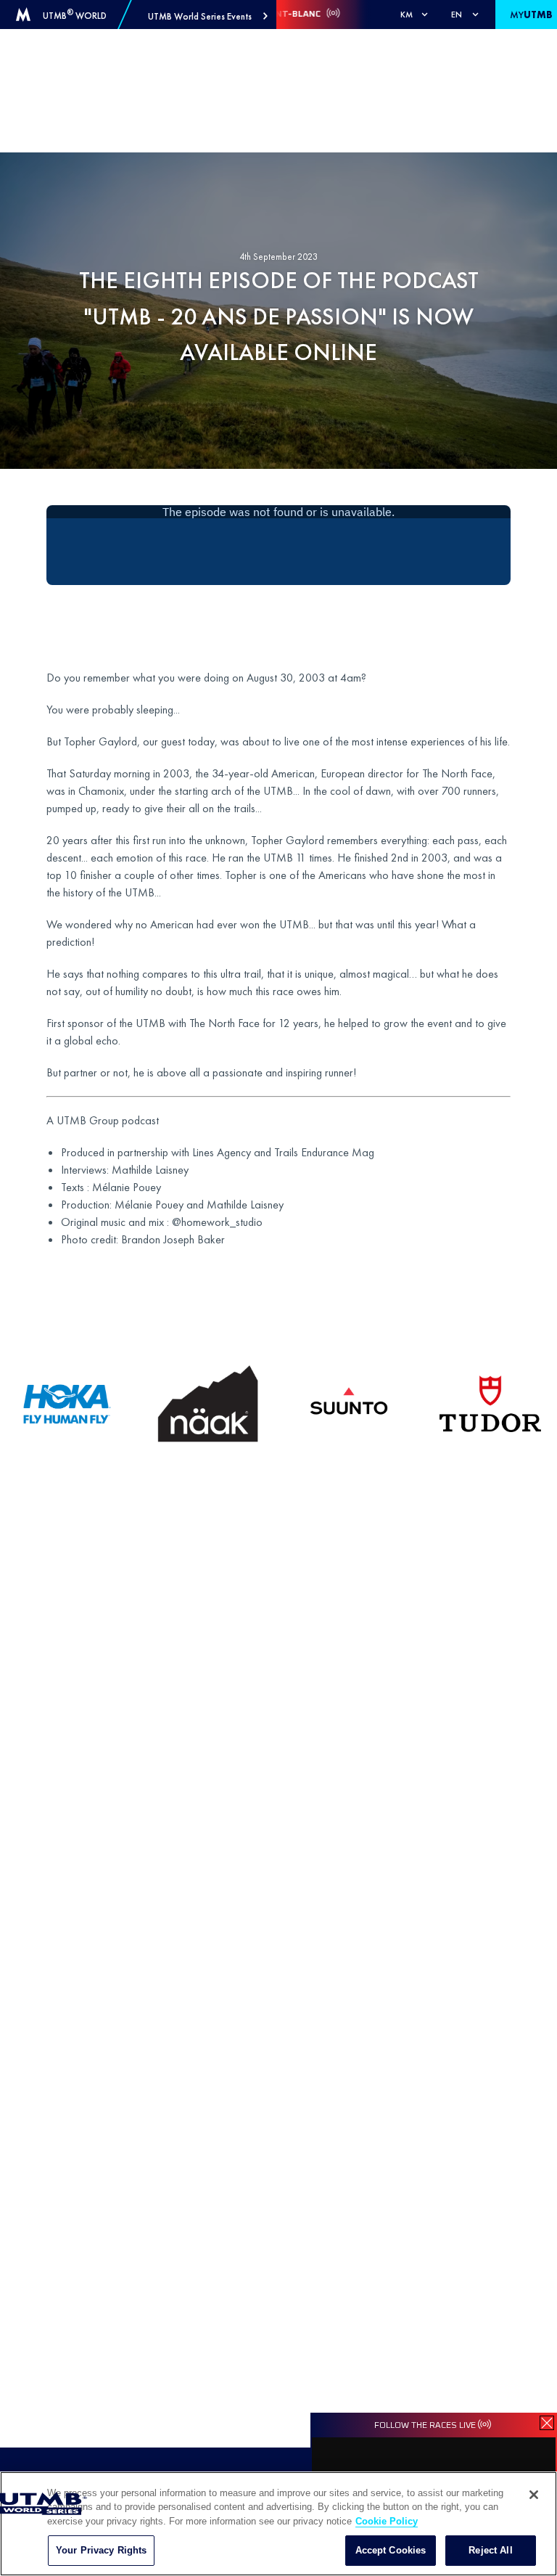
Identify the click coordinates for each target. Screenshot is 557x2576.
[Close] (534, 2495)
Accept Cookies (391, 2550)
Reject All (490, 2550)
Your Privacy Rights (101, 2550)
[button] (208, 16)
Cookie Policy (387, 2521)
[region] (278, 2524)
